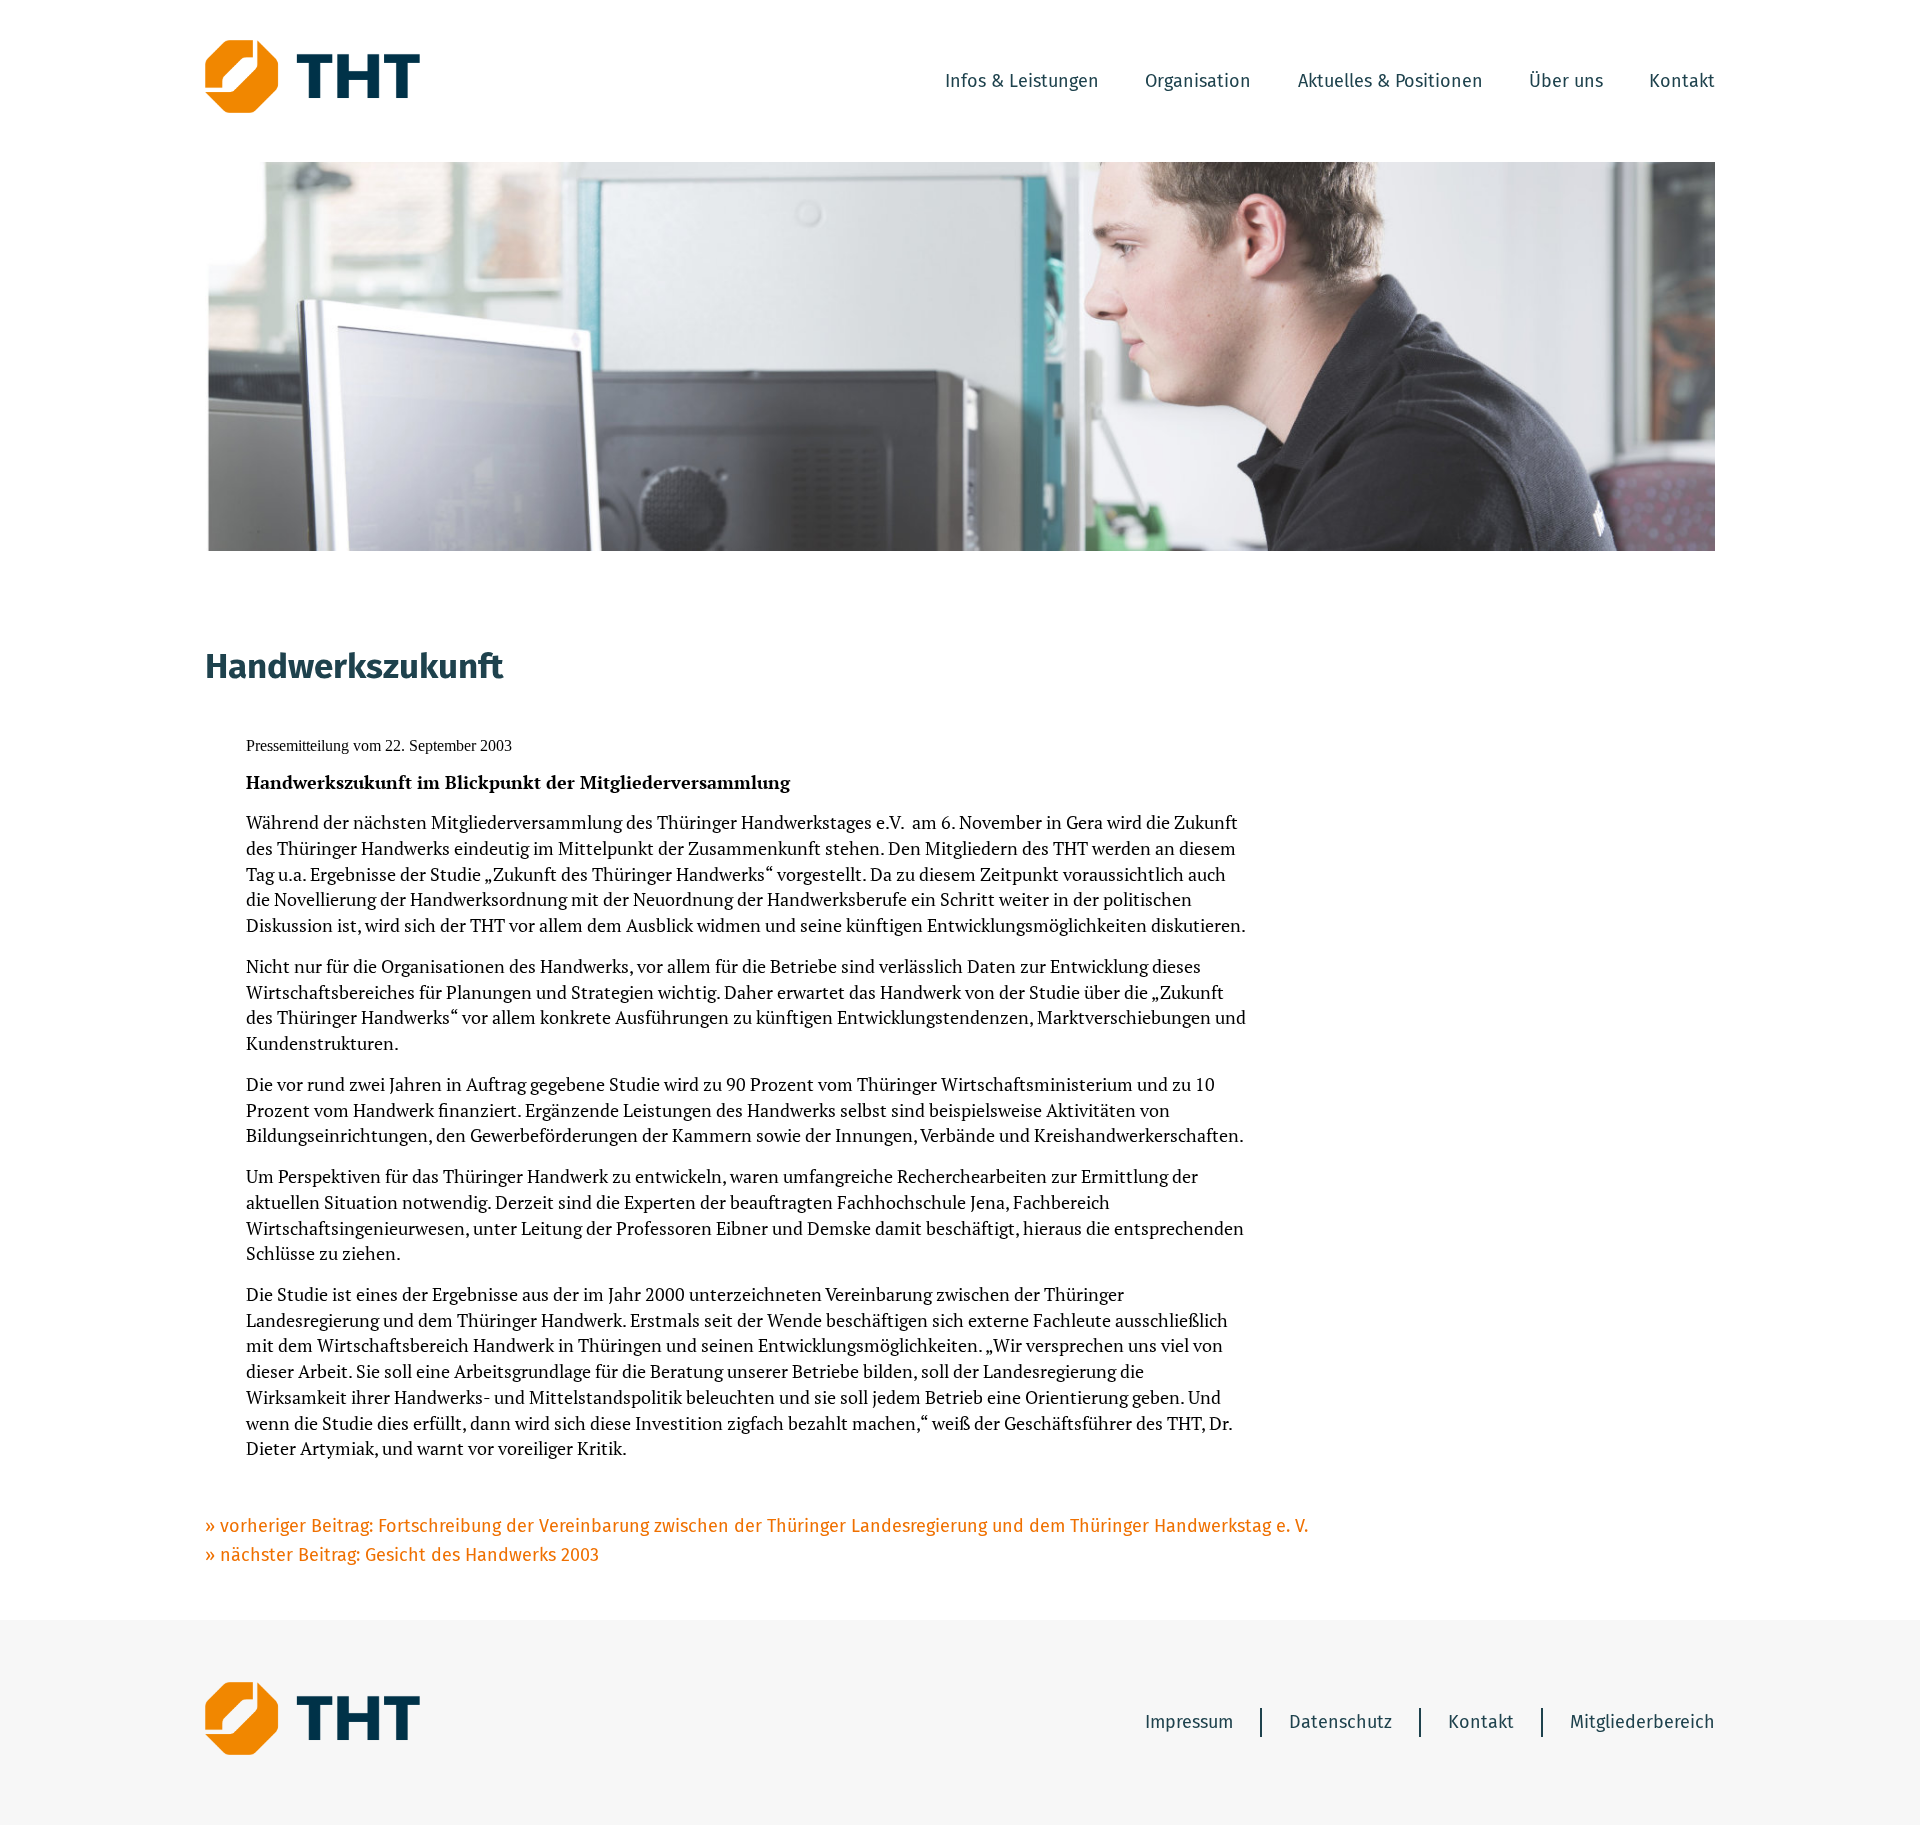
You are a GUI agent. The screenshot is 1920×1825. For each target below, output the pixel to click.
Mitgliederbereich (1642, 1722)
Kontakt (1682, 81)
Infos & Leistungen (1022, 81)
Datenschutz (1340, 1722)
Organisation (1198, 81)
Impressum (1189, 1722)
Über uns (1566, 81)
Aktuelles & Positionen (1390, 81)
